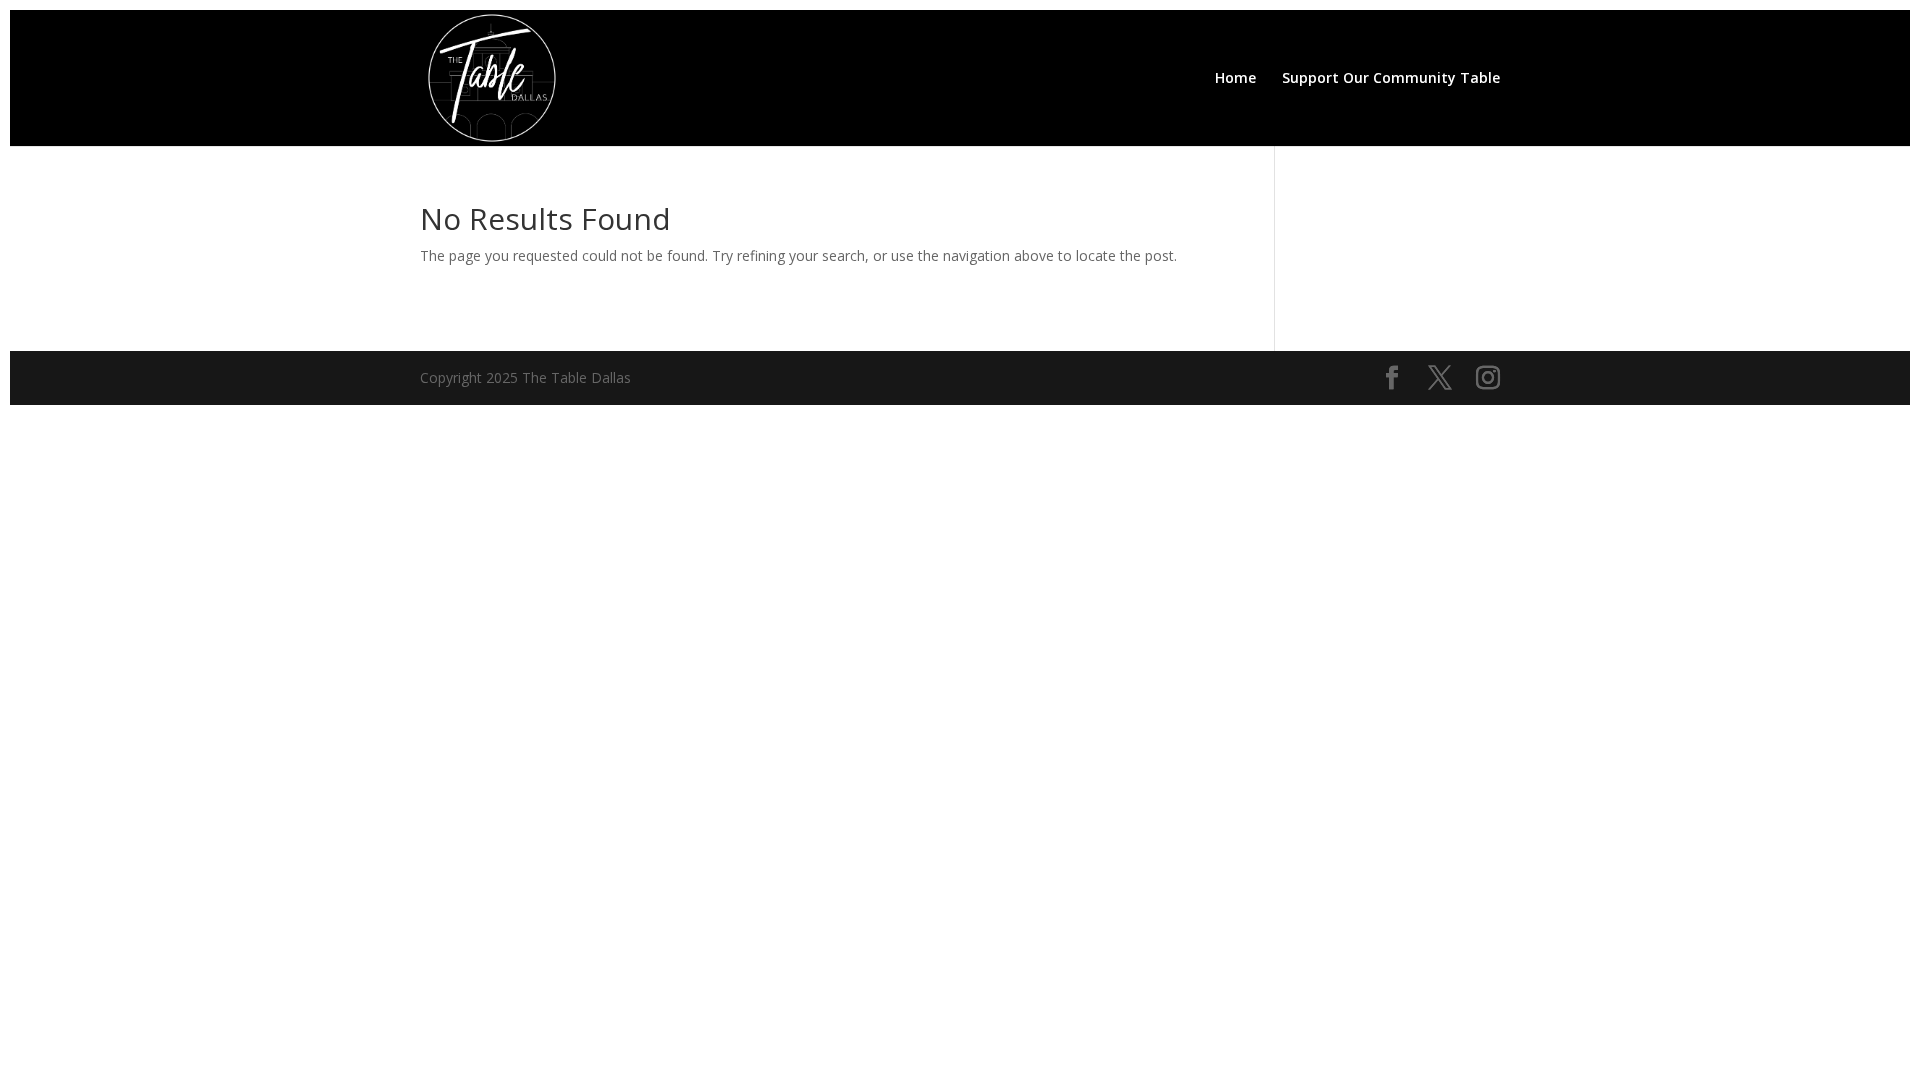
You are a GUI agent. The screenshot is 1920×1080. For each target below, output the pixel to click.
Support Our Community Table (1391, 79)
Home (1235, 79)
